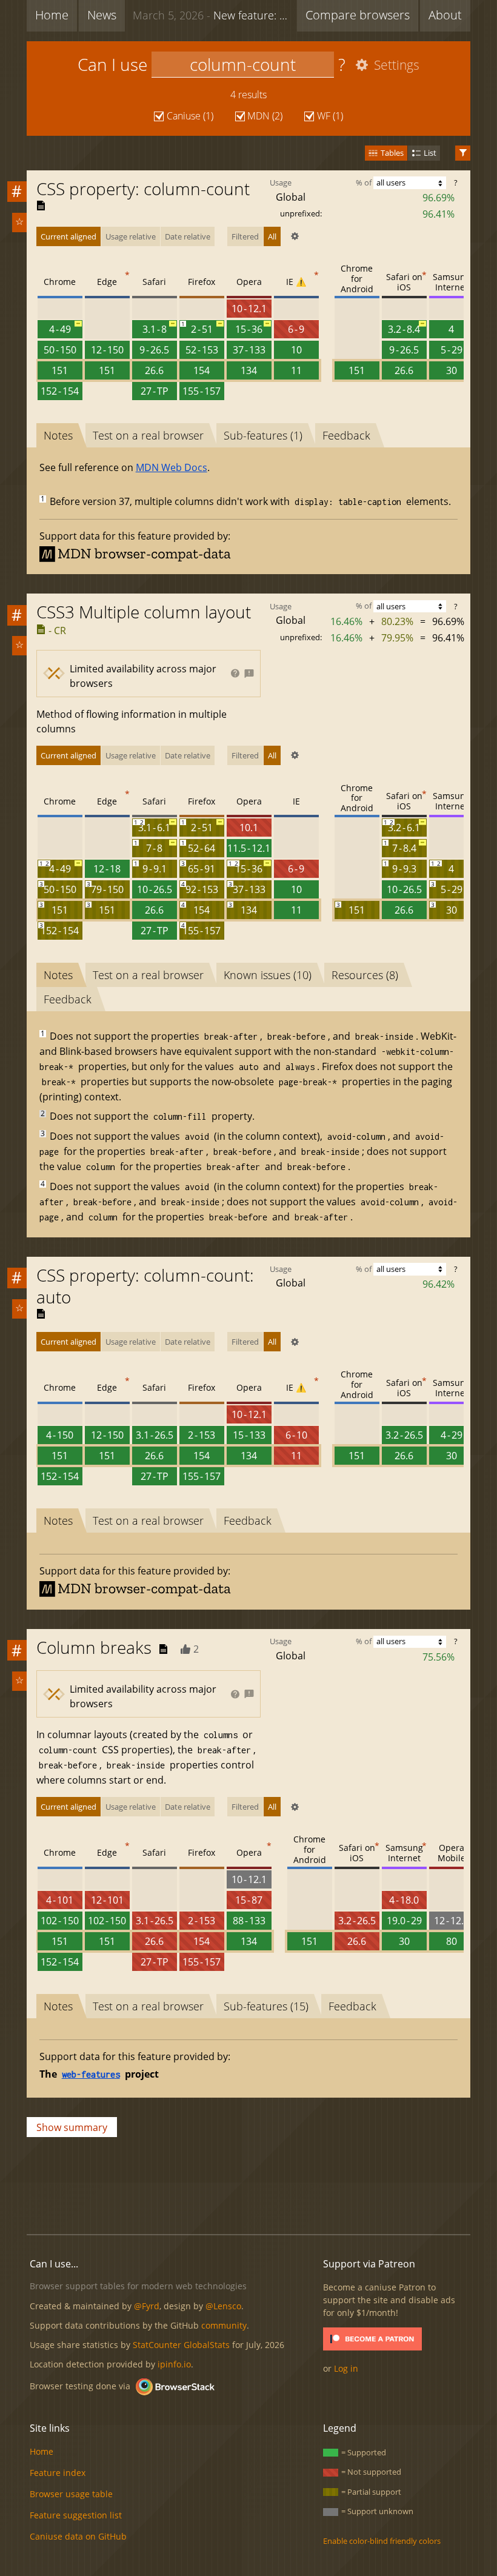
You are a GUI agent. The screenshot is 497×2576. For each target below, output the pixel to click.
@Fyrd (147, 2306)
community (224, 2325)
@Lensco (223, 2306)
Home (52, 15)
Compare (358, 15)
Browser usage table (71, 2494)
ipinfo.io (174, 2364)
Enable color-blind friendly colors (382, 2541)
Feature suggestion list (76, 2515)
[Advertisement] (248, 2184)
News (102, 15)
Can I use (112, 64)
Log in (346, 2368)
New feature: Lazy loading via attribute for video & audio (212, 15)
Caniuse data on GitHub (78, 2536)
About (445, 15)
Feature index (58, 2473)
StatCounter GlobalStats (181, 2345)
